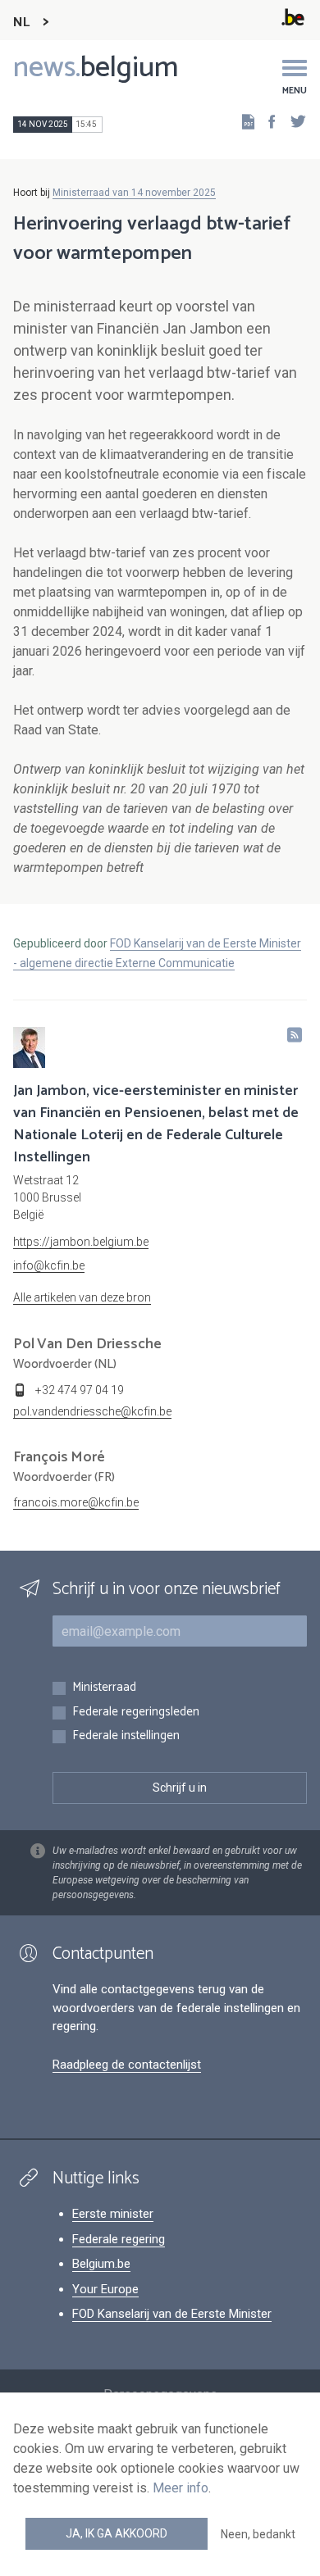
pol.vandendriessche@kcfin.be (92, 1411)
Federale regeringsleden (136, 1713)
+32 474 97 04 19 (80, 1390)
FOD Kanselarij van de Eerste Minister (172, 2314)
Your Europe (105, 2289)
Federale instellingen (126, 1736)
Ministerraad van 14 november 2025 (134, 193)
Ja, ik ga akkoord (117, 2533)
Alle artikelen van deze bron (82, 1297)
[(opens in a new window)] (267, 121)
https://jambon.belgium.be (81, 1242)
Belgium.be (101, 2264)
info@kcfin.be (49, 1265)
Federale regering (119, 2239)
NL (21, 23)
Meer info (181, 2488)
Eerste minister (113, 2214)
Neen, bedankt (258, 2534)
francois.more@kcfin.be (76, 1502)
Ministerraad (104, 1688)
